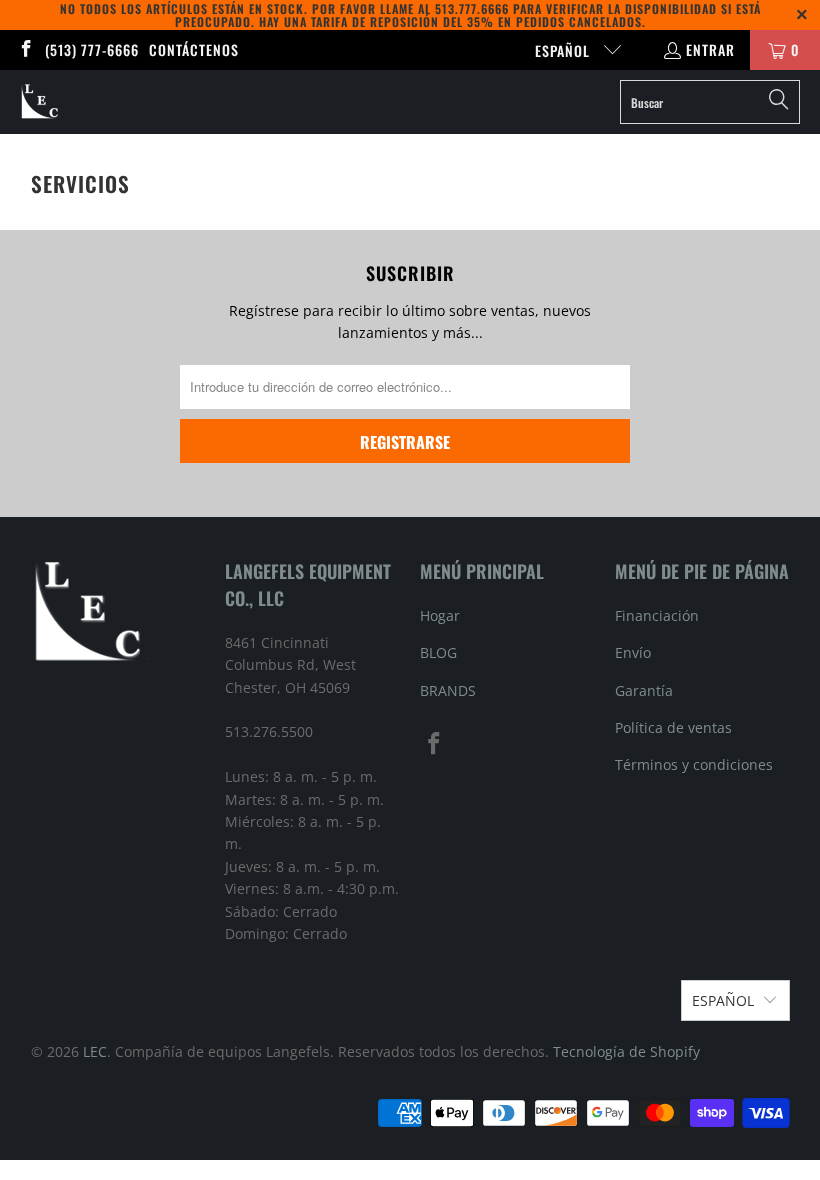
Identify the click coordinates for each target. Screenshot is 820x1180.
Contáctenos (194, 49)
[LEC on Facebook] (25, 49)
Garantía (644, 690)
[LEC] (40, 102)
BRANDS (448, 690)
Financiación (657, 615)
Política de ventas (673, 727)
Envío (633, 652)
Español (564, 50)
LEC (95, 1051)
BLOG (438, 652)
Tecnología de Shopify (626, 1051)
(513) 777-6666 (92, 49)
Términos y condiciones (694, 764)
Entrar (710, 49)
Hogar (440, 615)
